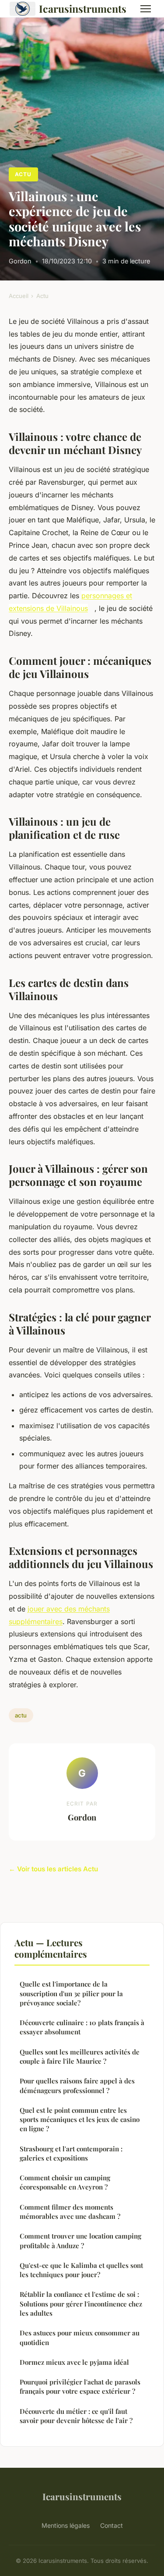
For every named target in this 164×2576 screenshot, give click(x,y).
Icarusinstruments (83, 9)
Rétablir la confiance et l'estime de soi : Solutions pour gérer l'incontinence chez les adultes (81, 2304)
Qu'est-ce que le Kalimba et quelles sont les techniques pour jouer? (81, 2270)
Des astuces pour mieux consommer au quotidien (80, 2337)
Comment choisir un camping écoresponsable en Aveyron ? (65, 2182)
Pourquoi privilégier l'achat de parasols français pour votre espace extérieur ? (80, 2386)
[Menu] (146, 9)
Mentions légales (66, 2525)
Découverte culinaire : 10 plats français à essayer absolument (82, 2027)
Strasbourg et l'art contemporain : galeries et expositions (71, 2153)
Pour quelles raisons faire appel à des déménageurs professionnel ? (77, 2085)
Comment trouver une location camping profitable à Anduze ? (80, 2241)
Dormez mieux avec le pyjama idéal (74, 2362)
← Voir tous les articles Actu (53, 1869)
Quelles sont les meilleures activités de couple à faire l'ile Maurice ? (80, 2056)
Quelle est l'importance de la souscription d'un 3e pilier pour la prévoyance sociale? (71, 1993)
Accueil (19, 296)
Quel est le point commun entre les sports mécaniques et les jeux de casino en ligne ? (80, 2120)
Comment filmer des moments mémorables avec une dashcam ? (70, 2212)
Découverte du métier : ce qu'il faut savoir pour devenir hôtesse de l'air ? (76, 2416)
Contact (112, 2525)
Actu (23, 174)
